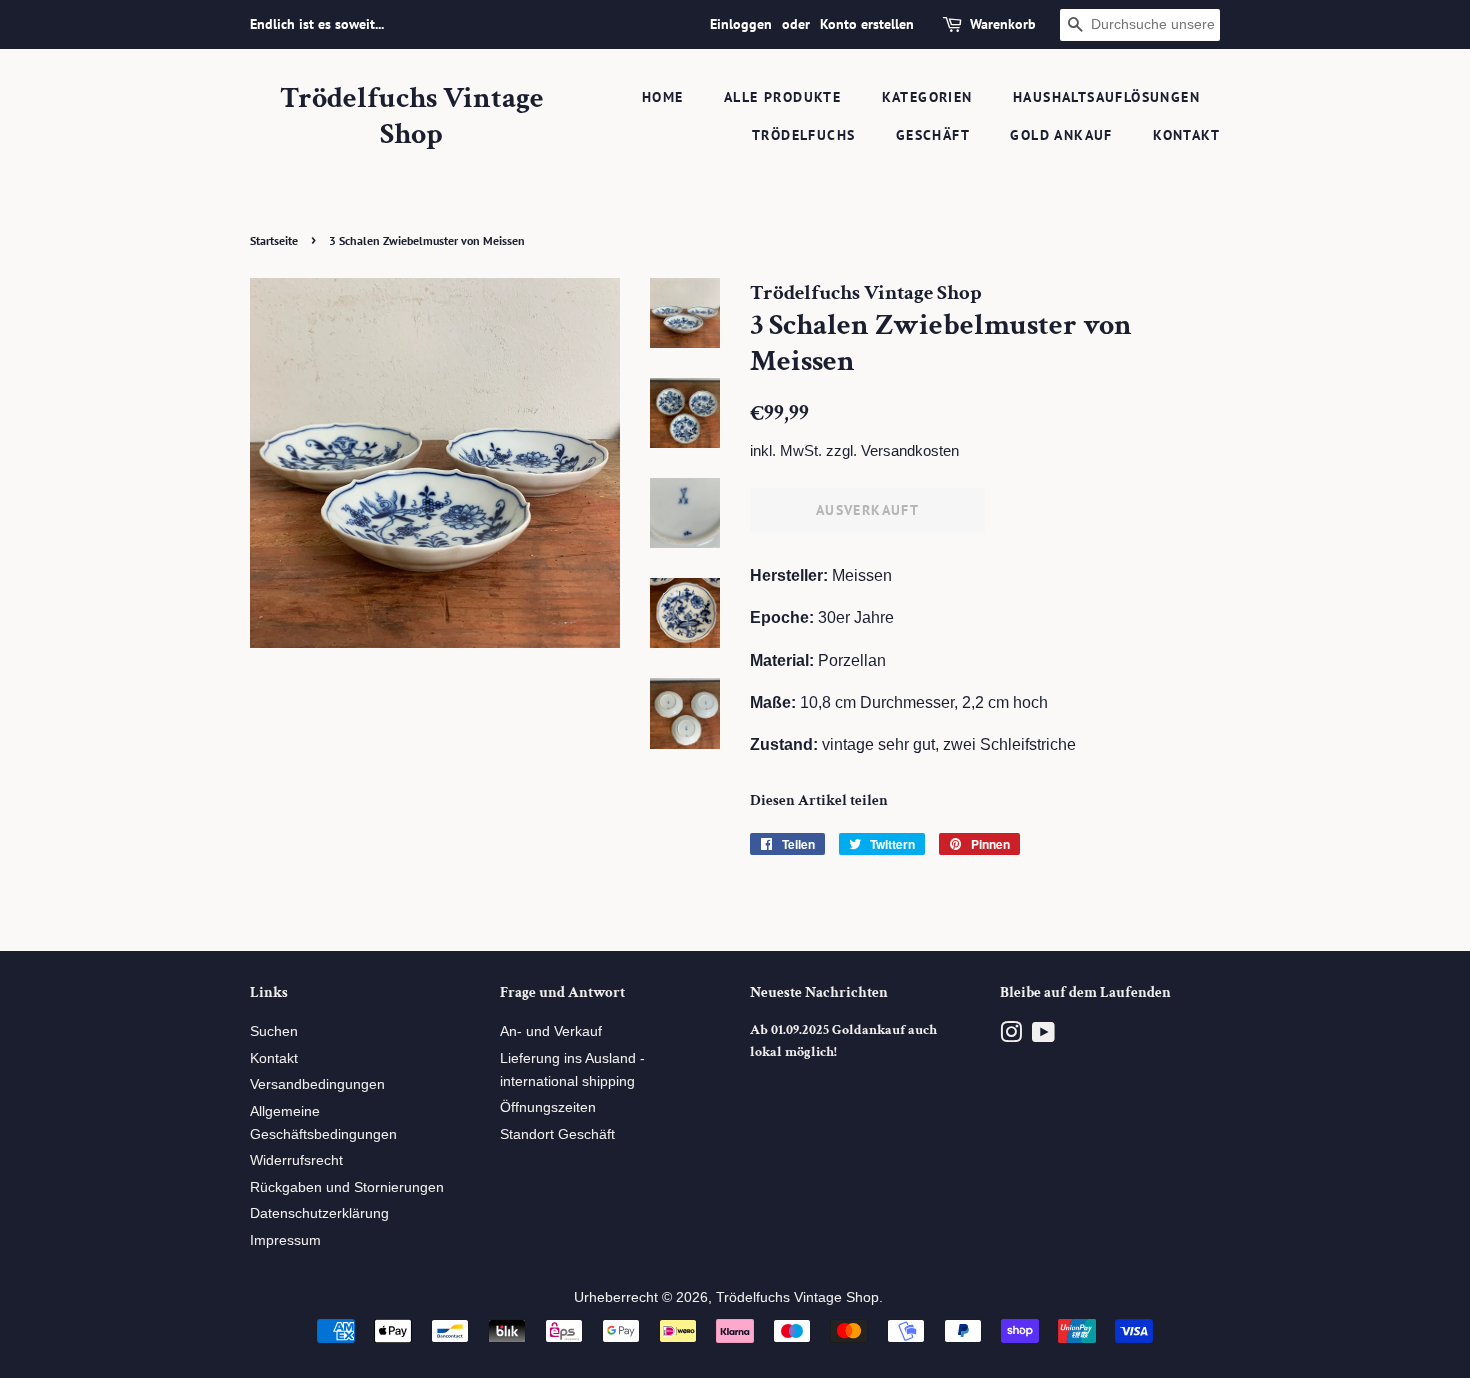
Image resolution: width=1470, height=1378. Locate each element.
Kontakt (1186, 135)
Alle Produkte (782, 97)
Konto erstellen (867, 24)
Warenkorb (1003, 24)
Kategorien (927, 97)
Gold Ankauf (1061, 135)
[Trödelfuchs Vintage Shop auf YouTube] (1043, 1036)
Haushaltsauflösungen (1106, 97)
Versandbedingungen (317, 1084)
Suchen (274, 1031)
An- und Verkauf (551, 1031)
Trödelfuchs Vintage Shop (412, 117)
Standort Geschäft (557, 1134)
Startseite (274, 240)
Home (663, 97)
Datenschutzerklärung (319, 1213)
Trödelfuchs (803, 135)
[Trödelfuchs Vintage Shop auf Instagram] (1011, 1036)
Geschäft (933, 135)
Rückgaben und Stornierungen (347, 1187)
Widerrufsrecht (296, 1160)
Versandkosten (910, 450)
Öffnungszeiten (548, 1107)
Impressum (285, 1240)
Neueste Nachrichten (819, 992)
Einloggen (741, 24)
